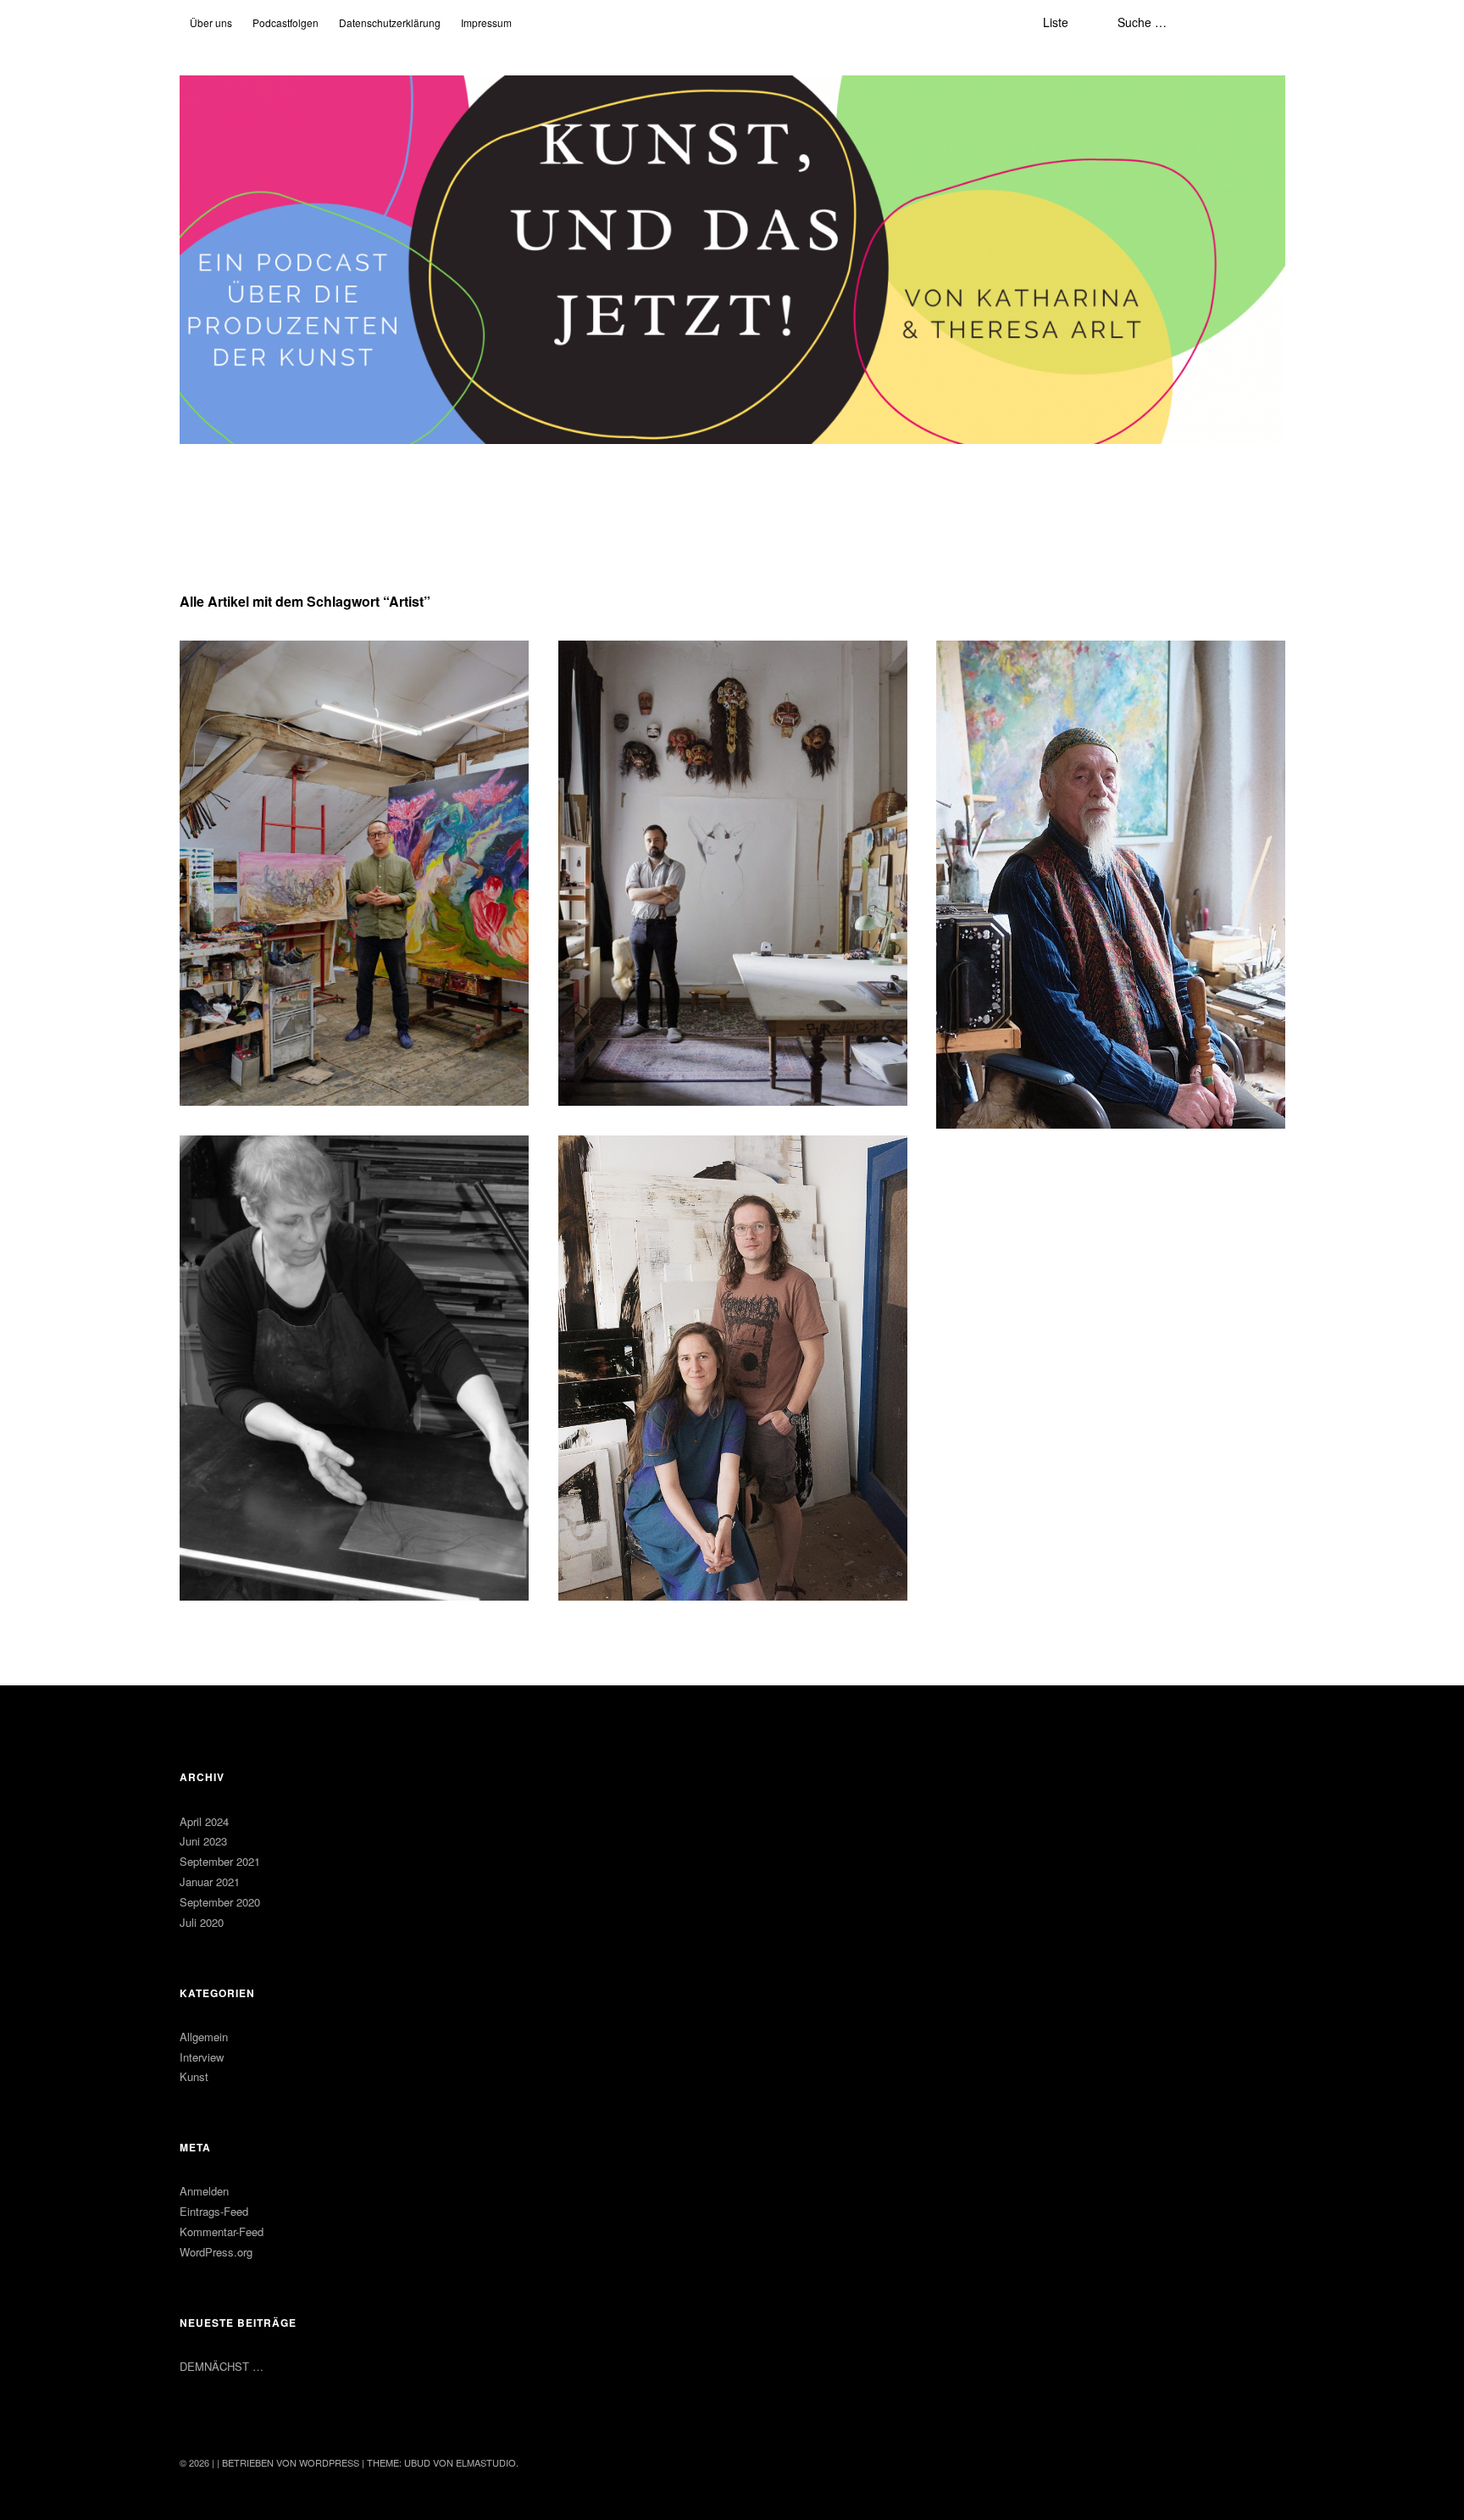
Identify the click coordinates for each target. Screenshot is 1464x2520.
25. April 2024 (229, 688)
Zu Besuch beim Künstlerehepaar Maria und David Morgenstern (729, 1171)
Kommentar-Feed (222, 2231)
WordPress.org (216, 2252)
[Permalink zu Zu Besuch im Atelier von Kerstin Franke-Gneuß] (354, 1368)
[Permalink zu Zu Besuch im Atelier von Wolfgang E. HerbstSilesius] (1111, 885)
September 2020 (220, 1902)
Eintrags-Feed (214, 2211)
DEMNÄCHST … (249, 666)
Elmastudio (486, 2462)
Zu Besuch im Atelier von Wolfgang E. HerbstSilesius (1075, 676)
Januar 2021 (210, 1882)
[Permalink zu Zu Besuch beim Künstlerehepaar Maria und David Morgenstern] (733, 1368)
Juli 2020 (202, 1922)
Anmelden (204, 2191)
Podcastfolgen (286, 22)
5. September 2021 (997, 707)
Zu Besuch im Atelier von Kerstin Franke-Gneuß (350, 1161)
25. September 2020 (622, 1202)
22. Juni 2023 (607, 688)
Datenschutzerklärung (390, 22)
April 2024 (204, 1821)
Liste (1056, 22)
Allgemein (204, 2037)
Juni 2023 (203, 1841)
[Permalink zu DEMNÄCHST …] (354, 873)
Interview (202, 2057)
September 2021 (220, 1861)
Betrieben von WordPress (291, 2462)
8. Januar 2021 (231, 1183)
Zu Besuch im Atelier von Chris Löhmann (708, 666)
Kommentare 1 (318, 1183)
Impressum (486, 22)
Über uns (211, 22)
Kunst (194, 2076)
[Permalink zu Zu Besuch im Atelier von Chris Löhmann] (733, 873)
